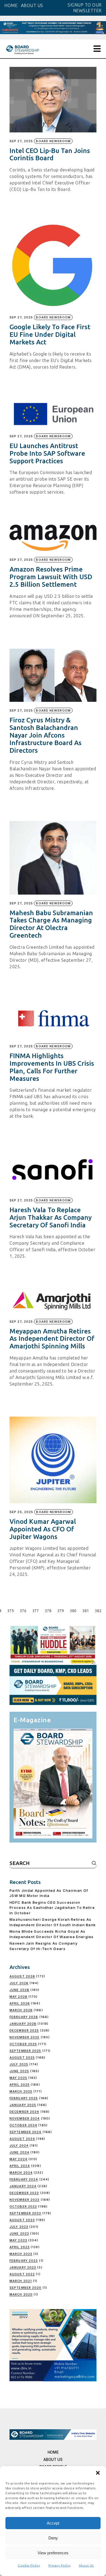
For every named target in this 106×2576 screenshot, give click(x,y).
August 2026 (22, 1976)
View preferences (53, 2553)
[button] (98, 2473)
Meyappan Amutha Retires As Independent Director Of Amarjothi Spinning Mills (52, 1339)
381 (86, 1611)
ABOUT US (32, 5)
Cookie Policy (29, 2565)
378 (48, 1611)
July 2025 (19, 2064)
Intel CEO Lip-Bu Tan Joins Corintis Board (50, 154)
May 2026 (18, 1997)
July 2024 (19, 2145)
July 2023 (19, 2227)
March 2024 (21, 2173)
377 (36, 1611)
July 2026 (19, 1983)
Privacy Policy (60, 2565)
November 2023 (24, 2200)
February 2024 (24, 2179)
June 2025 (19, 2071)
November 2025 (24, 2037)
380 (73, 1611)
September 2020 (25, 2288)
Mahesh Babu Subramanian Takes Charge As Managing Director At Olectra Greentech (51, 924)
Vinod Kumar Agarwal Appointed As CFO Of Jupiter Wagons (43, 1529)
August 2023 (22, 2220)
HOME (11, 5)
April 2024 (20, 2166)
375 (11, 1611)
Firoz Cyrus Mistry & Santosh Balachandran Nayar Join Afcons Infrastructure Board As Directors (46, 735)
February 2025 (24, 2098)
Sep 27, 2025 (21, 141)
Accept (53, 2523)
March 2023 (21, 2254)
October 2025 (23, 2044)
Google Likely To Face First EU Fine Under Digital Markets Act (50, 335)
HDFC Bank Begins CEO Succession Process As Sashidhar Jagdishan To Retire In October (52, 1908)
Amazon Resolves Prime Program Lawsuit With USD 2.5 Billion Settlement (51, 577)
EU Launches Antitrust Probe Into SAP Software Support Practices (47, 453)
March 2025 (21, 2091)
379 (61, 1611)
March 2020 (21, 2294)
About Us (86, 2565)
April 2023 (20, 2247)
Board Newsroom (53, 141)
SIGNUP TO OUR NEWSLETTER (85, 8)
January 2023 (23, 2267)
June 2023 (19, 2233)
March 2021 (21, 2281)
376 (23, 1611)
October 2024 (23, 2125)
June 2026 (19, 1990)
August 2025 (22, 2057)
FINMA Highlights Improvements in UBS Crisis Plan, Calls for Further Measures (52, 1067)
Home (53, 2452)
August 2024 (22, 2139)
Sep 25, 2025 (21, 1512)
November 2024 (25, 2118)
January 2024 (23, 2186)
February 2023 (24, 2261)
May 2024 (18, 2159)
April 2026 (20, 2003)
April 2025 (20, 2085)
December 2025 (24, 2030)
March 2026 (21, 2010)
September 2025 (25, 2051)
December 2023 (24, 2193)
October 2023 (23, 2206)
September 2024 (25, 2132)
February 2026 (24, 2017)
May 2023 (18, 2240)
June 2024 (19, 2152)
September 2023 (25, 2213)
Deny (53, 2538)
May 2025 (18, 2078)
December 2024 (24, 2112)
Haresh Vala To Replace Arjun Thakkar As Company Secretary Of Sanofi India (51, 1217)
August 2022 (22, 2274)
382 (98, 1611)
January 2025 (23, 2105)
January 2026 (23, 2024)
